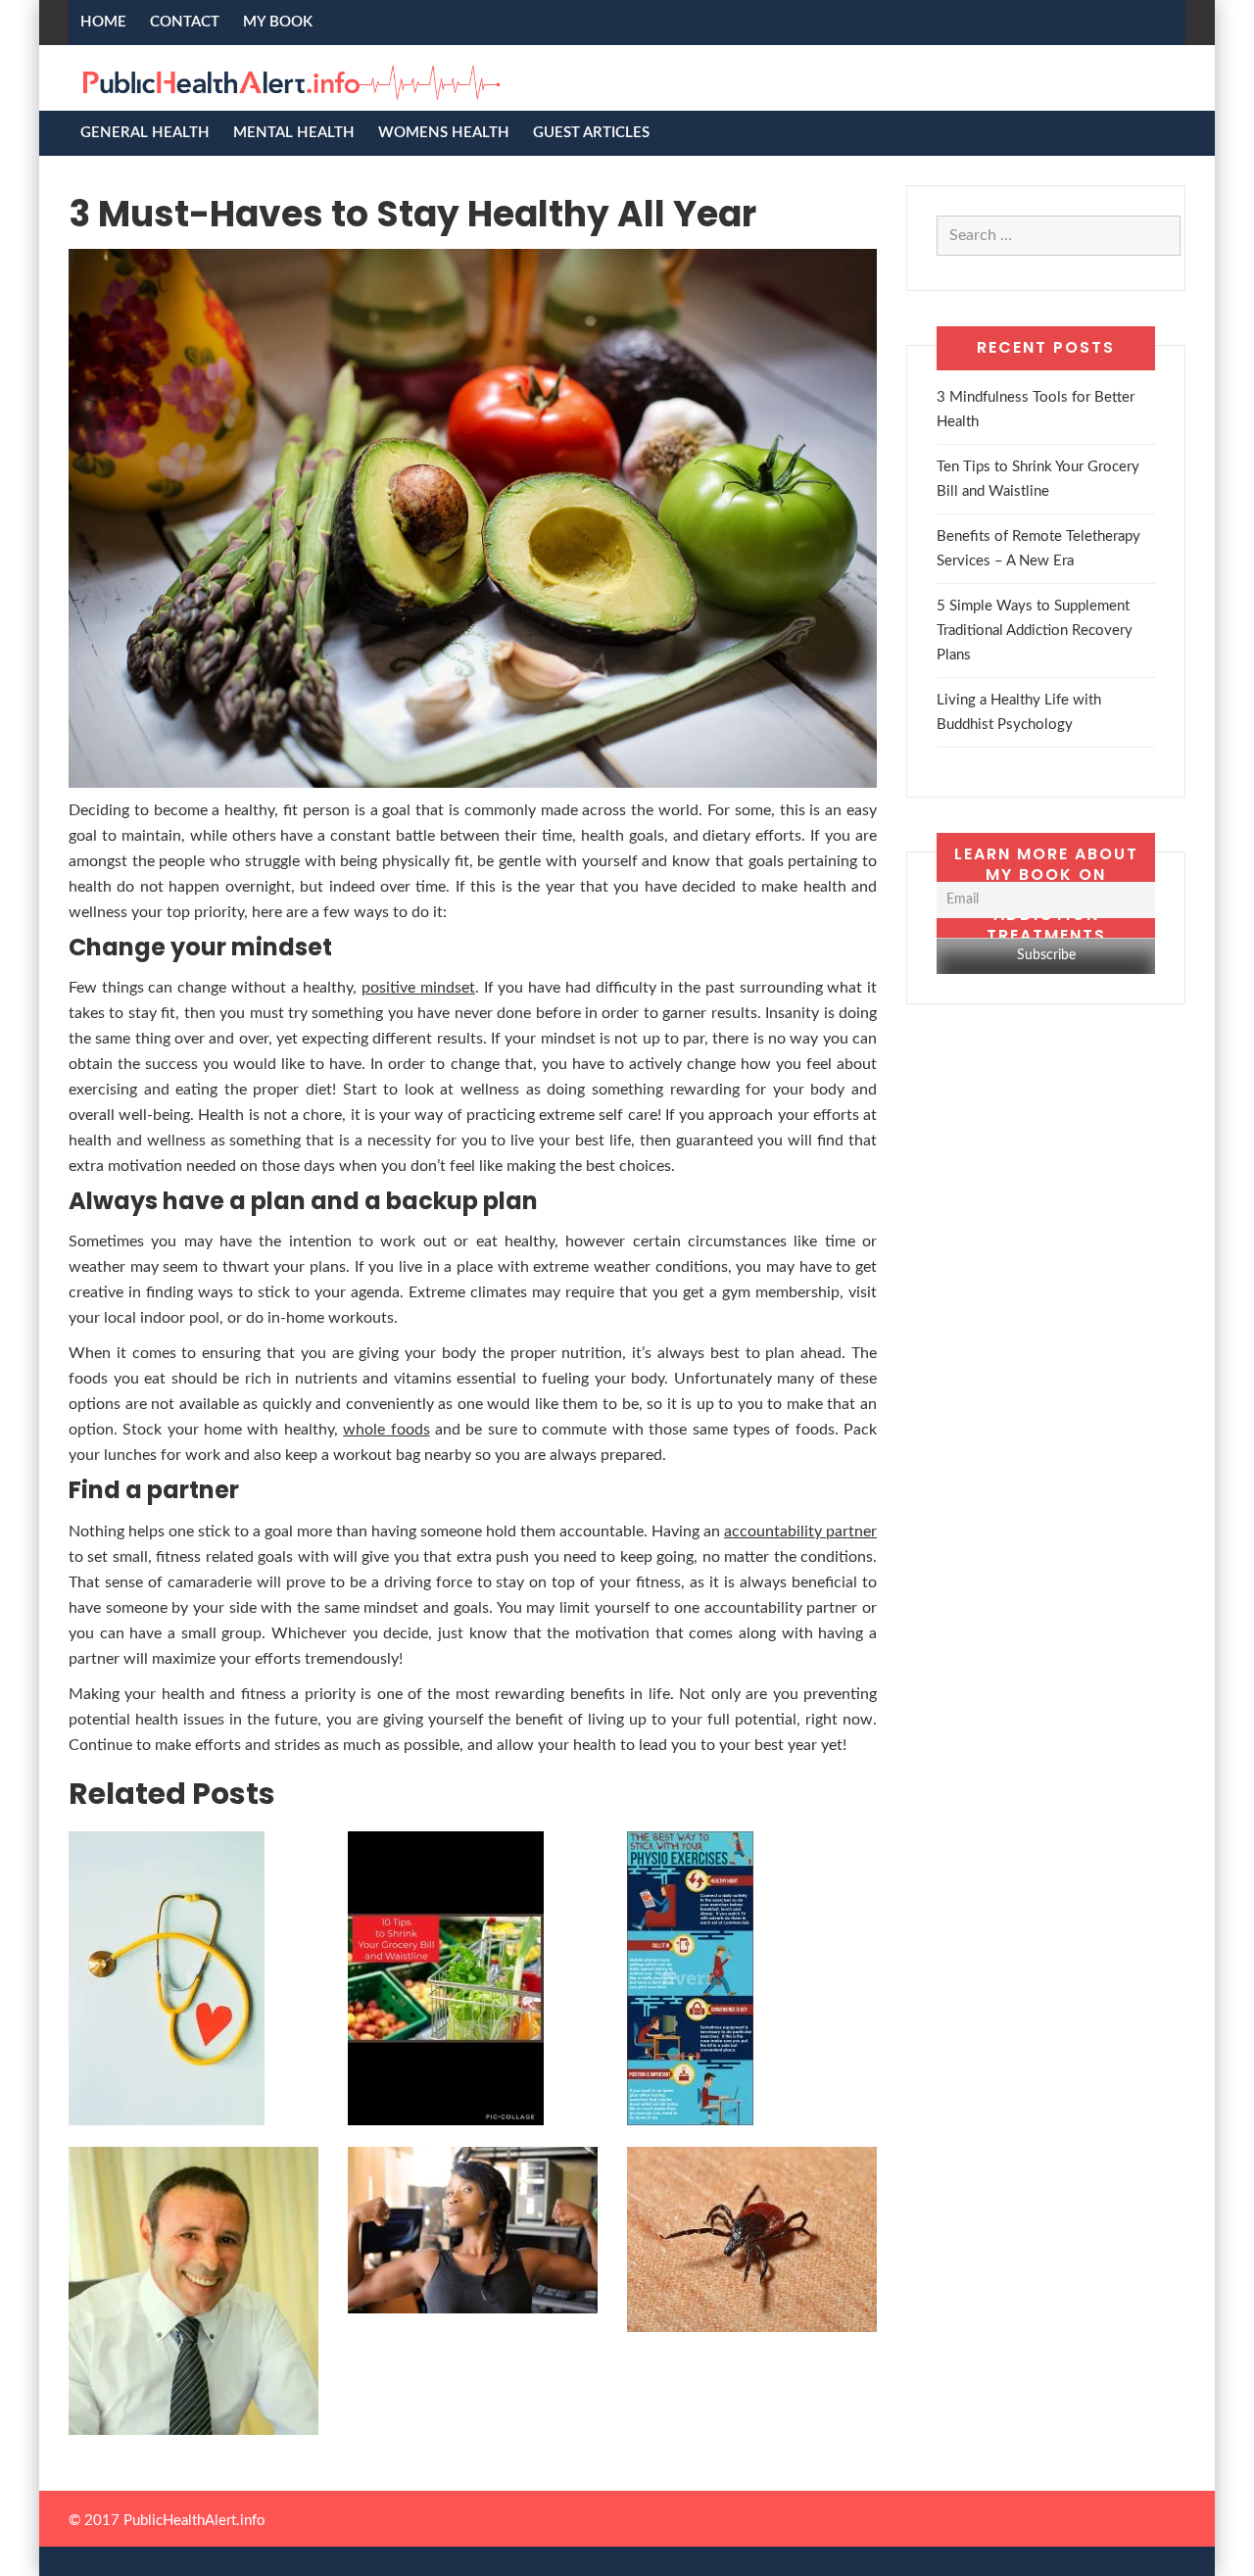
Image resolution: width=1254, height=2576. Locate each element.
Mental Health (294, 133)
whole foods (386, 1430)
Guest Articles (591, 133)
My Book (278, 22)
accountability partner (800, 1531)
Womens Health (444, 133)
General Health (145, 133)
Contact (185, 22)
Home (103, 22)
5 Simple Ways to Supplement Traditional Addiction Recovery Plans (1035, 631)
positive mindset (418, 988)
